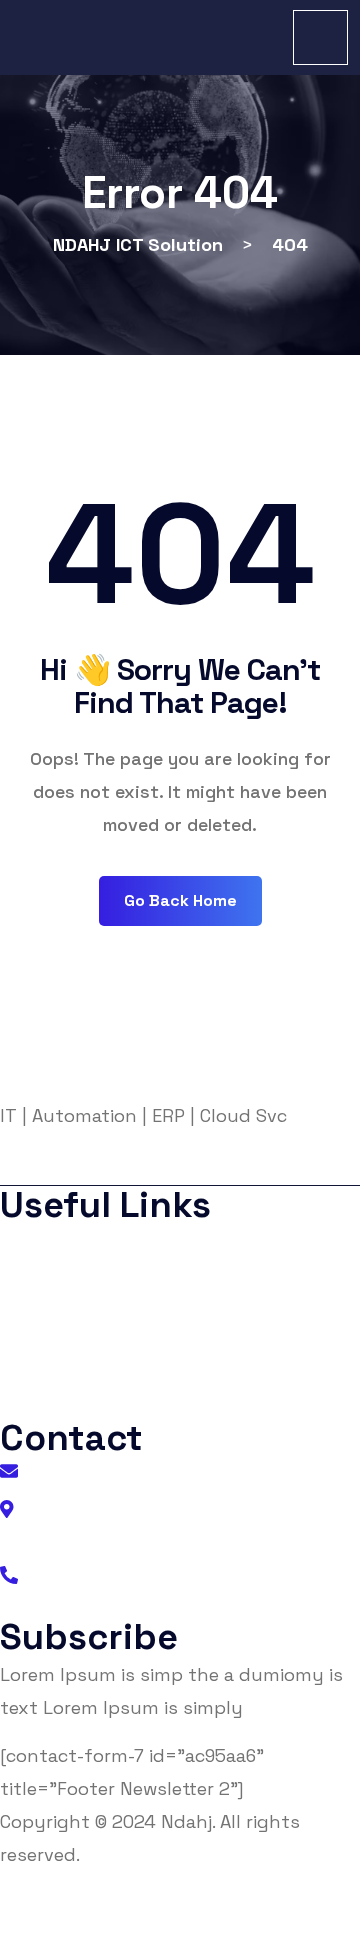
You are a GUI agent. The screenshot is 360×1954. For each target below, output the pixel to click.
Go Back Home (180, 900)
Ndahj (186, 1821)
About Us (53, 1243)
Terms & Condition (87, 1323)
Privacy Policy (70, 1283)
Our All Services (75, 1403)
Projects (50, 1363)
